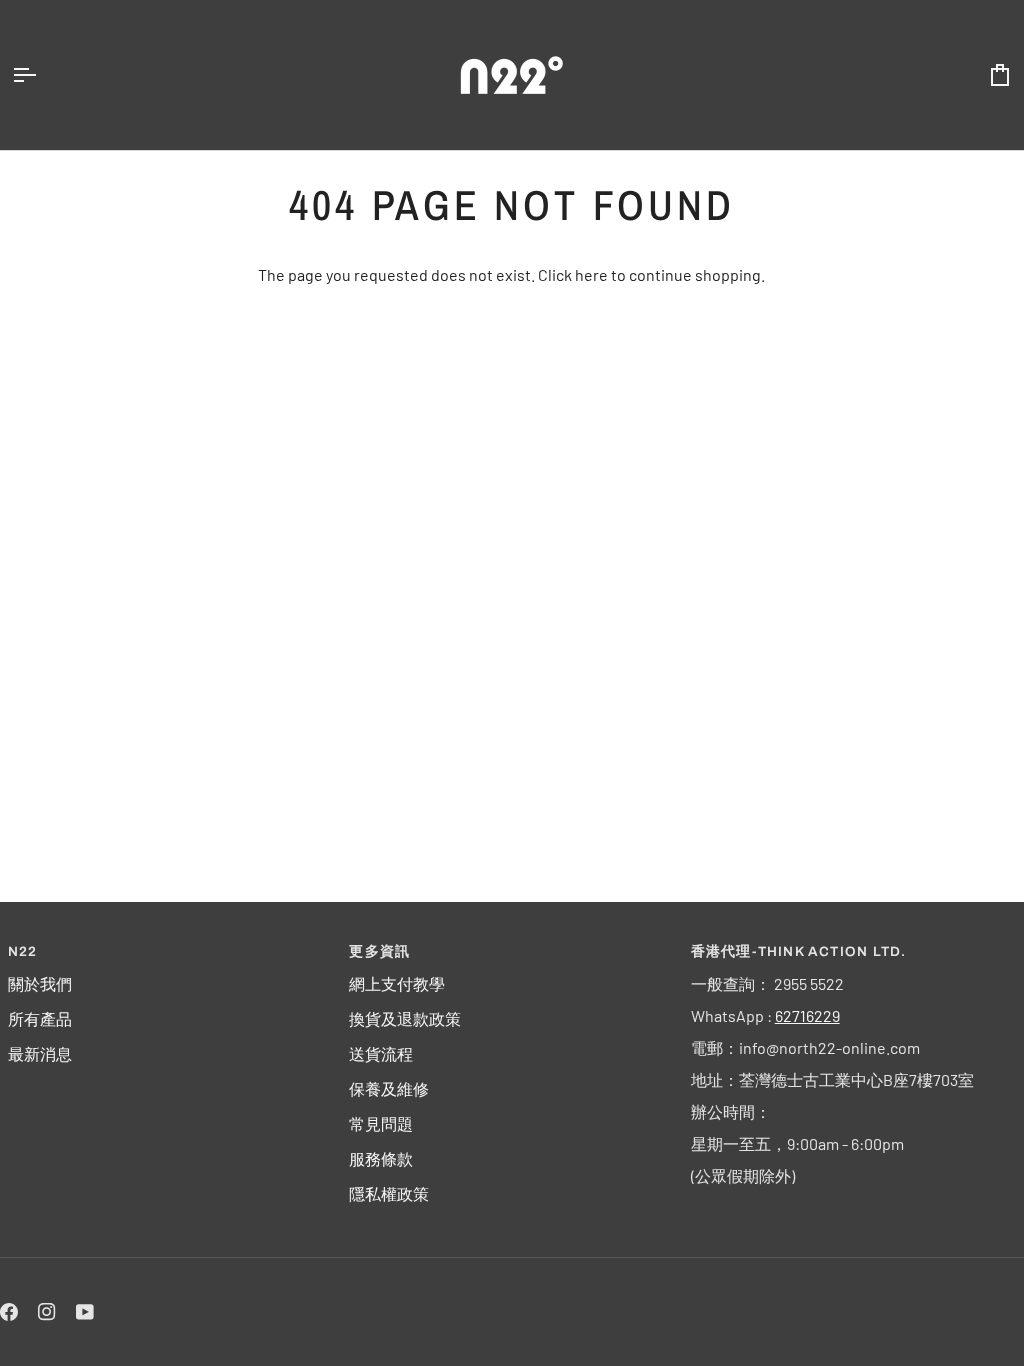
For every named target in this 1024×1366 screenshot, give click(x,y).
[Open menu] (42, 75)
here (591, 274)
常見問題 (381, 1123)
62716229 (807, 1015)
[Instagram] (47, 1312)
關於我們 (40, 983)
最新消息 (40, 1053)
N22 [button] (23, 951)
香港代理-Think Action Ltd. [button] (799, 951)
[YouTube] (85, 1312)
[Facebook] (9, 1312)
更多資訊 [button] (379, 951)
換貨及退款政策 (405, 1018)
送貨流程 (381, 1053)
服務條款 (381, 1158)
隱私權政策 (389, 1193)
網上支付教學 (397, 983)
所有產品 (40, 1018)
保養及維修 (389, 1088)
